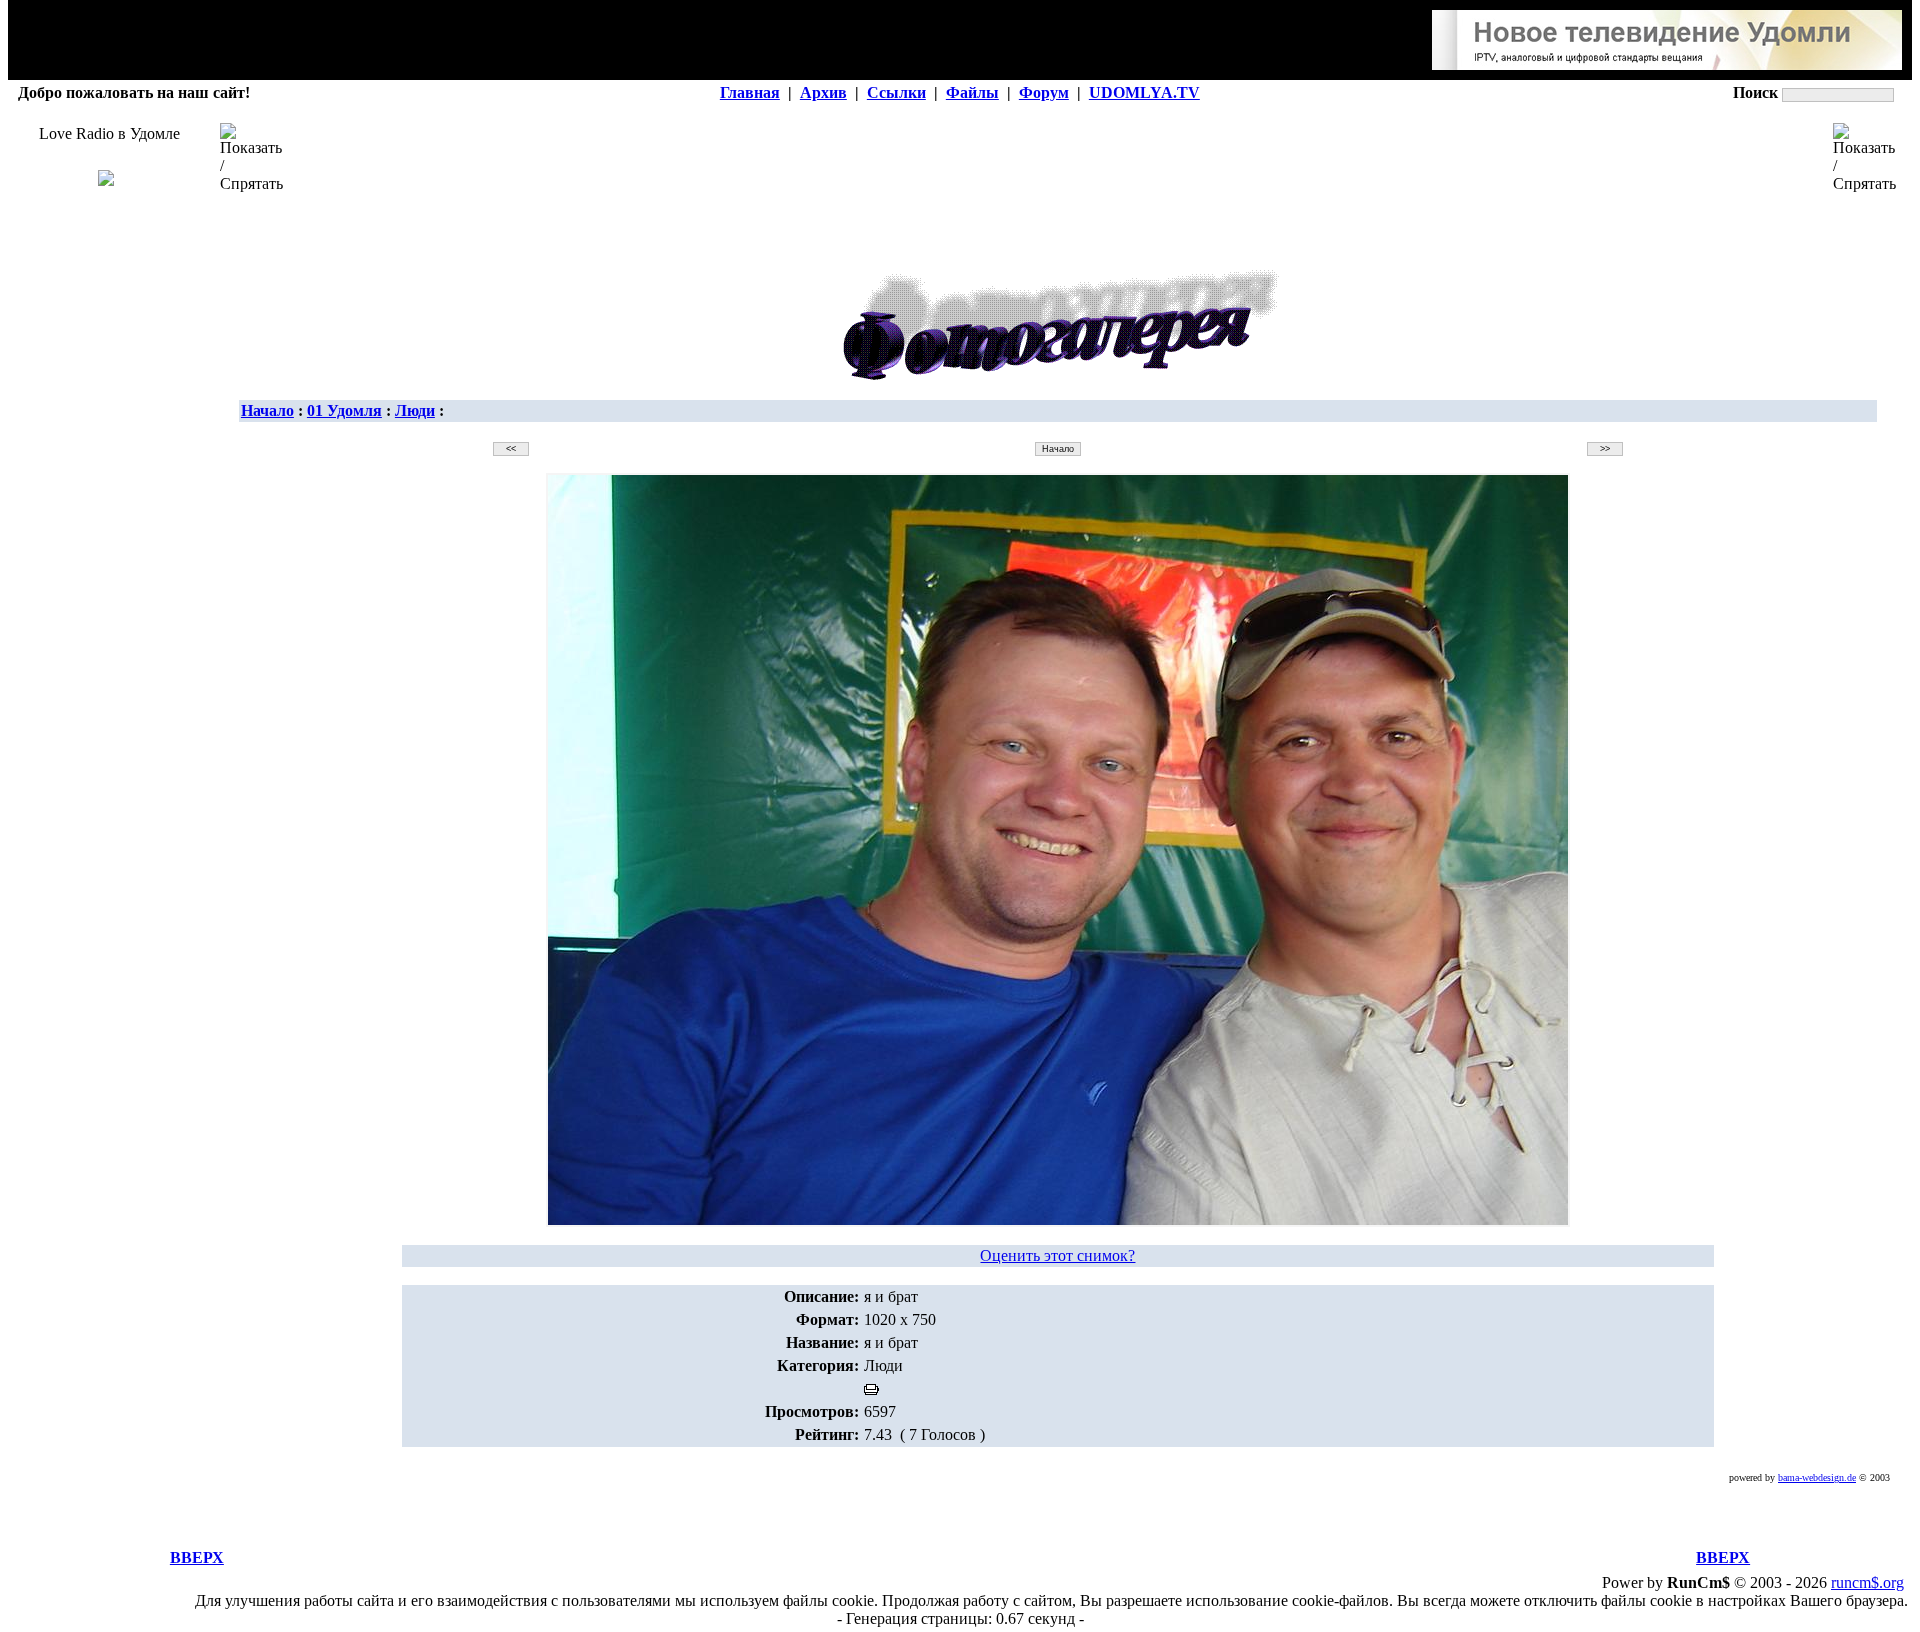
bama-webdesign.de (1817, 1477)
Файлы (972, 92)
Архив (823, 92)
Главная (750, 92)
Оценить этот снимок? (1057, 1255)
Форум (1044, 92)
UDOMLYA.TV (1144, 92)
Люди (415, 410)
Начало (267, 410)
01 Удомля (344, 410)
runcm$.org (1867, 1582)
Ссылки (896, 92)
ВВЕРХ (197, 1557)
